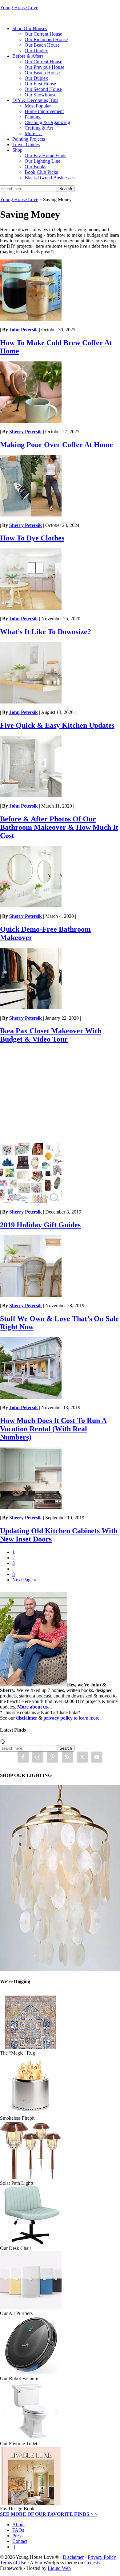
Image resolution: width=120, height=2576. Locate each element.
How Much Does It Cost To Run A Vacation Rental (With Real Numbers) (53, 1429)
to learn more (71, 1718)
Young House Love (19, 8)
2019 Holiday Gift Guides (40, 1225)
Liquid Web (59, 2568)
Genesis (92, 2563)
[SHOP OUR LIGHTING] (60, 1969)
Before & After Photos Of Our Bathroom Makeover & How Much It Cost (59, 827)
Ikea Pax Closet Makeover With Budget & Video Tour (51, 1035)
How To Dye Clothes (32, 538)
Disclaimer (73, 2557)
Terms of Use (13, 2563)
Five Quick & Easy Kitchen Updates (57, 725)
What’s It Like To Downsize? (46, 632)
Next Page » (24, 1580)
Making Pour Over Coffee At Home (56, 445)
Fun (38, 2563)
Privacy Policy (102, 2557)
